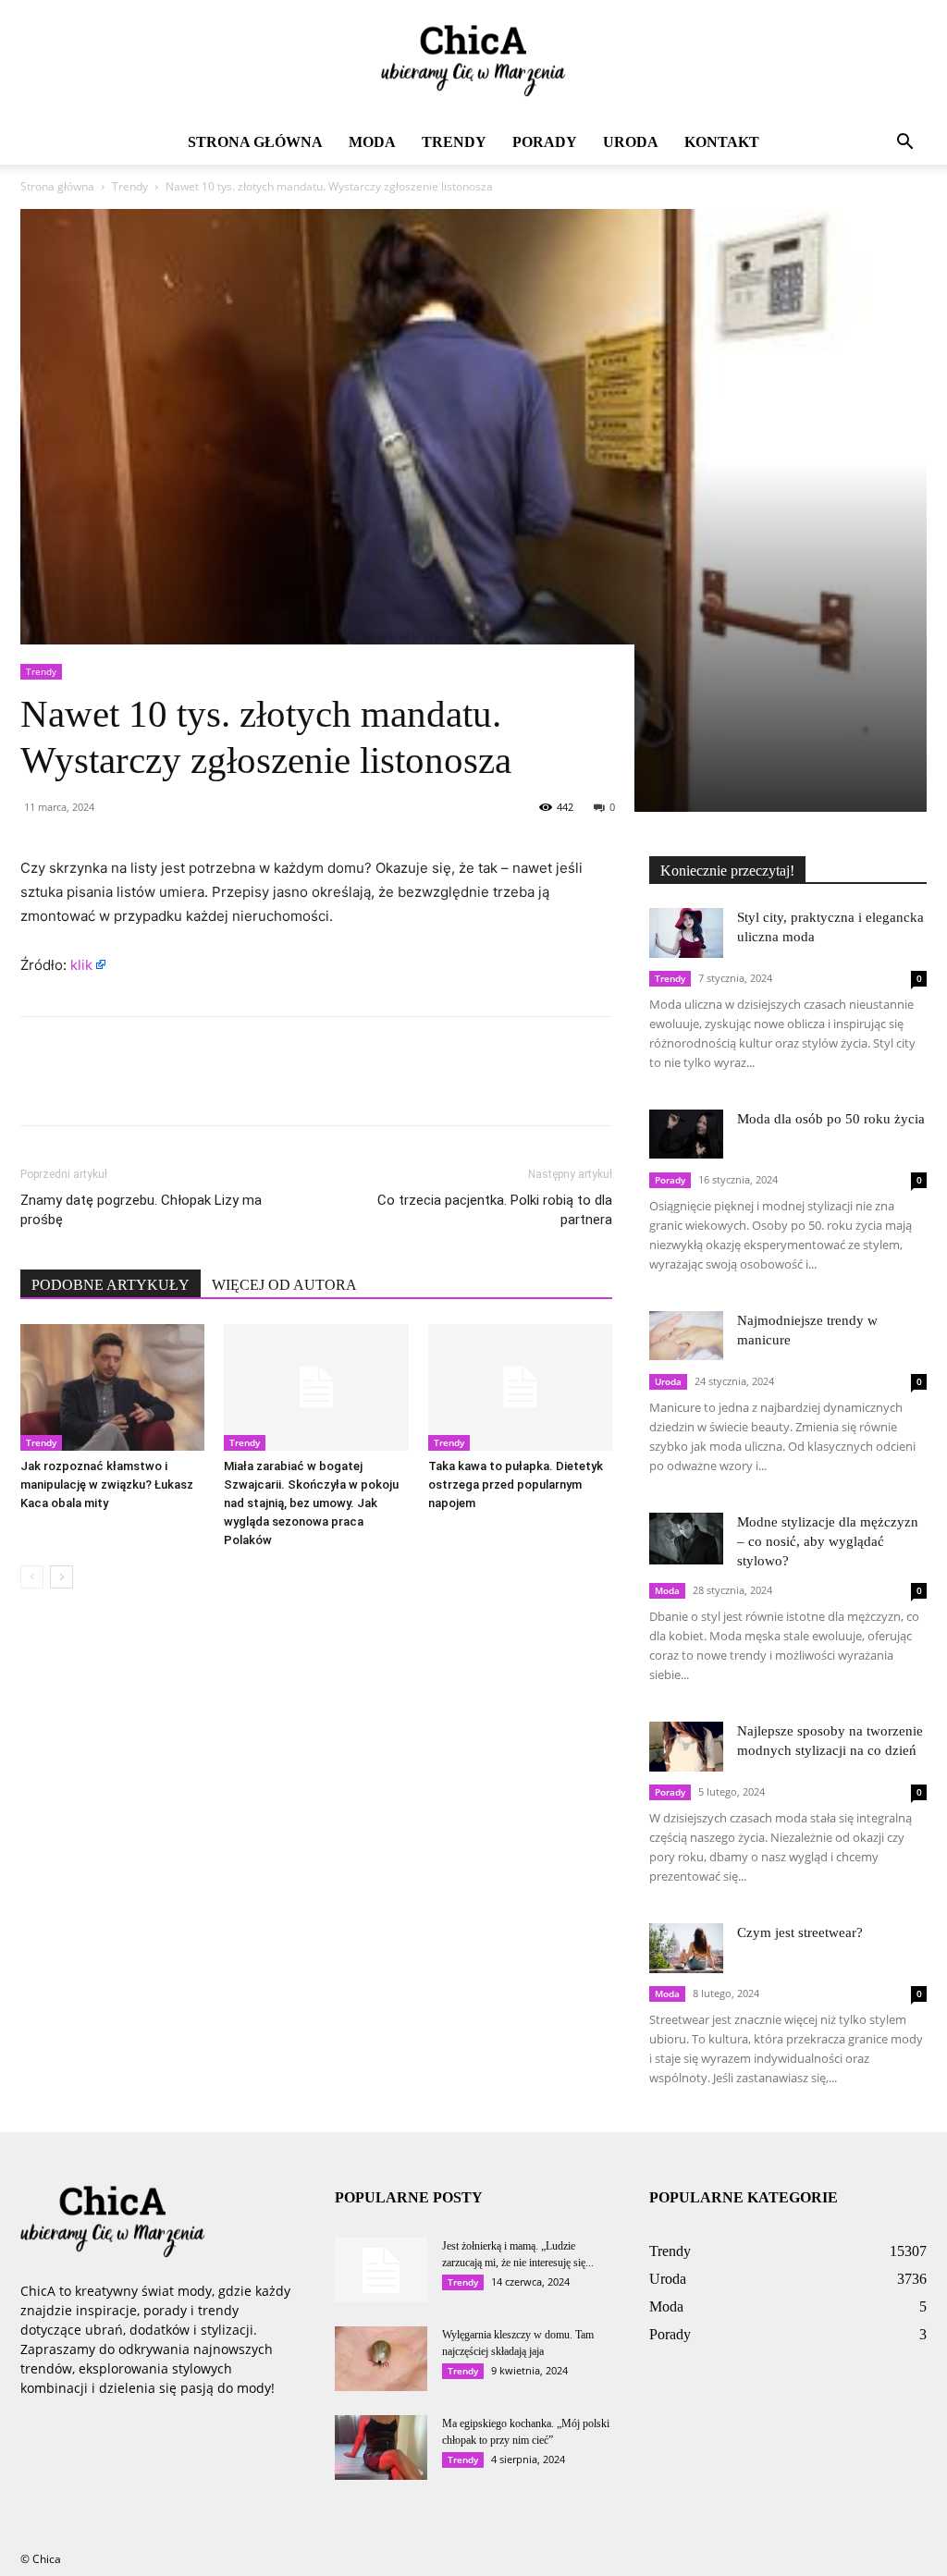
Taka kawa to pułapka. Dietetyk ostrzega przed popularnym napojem (516, 1484)
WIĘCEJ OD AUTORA (284, 1285)
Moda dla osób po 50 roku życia (831, 1119)
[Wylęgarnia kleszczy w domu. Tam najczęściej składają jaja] (381, 2359)
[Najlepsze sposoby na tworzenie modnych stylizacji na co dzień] (686, 1746)
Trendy (454, 142)
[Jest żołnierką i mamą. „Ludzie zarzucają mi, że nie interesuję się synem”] (381, 2270)
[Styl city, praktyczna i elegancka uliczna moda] (686, 932)
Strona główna (255, 142)
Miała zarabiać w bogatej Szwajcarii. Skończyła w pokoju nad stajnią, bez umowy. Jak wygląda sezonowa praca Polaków (311, 1503)
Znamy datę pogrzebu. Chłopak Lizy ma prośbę (141, 1210)
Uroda (631, 142)
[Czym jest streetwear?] (686, 1948)
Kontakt (722, 142)
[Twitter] (81, 1087)
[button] (904, 144)
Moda (372, 142)
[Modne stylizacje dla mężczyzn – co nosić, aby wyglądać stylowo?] (686, 1539)
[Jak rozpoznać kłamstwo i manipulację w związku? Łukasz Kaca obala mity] (112, 1387)
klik (81, 965)
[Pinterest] (124, 1087)
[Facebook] (39, 1087)
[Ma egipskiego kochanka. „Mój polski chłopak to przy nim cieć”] (381, 2447)
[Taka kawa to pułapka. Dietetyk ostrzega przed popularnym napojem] (520, 1387)
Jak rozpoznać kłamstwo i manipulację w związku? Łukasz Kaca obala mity (107, 1484)
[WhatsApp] (166, 1087)
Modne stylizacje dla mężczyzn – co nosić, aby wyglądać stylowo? (828, 1541)
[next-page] (61, 1577)
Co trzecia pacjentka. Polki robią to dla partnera (495, 1210)
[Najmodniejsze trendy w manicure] (686, 1336)
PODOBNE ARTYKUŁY (111, 1285)
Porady (545, 142)
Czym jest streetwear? (800, 1932)
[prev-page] (32, 1577)
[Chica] (473, 61)
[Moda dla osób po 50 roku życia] (686, 1134)
